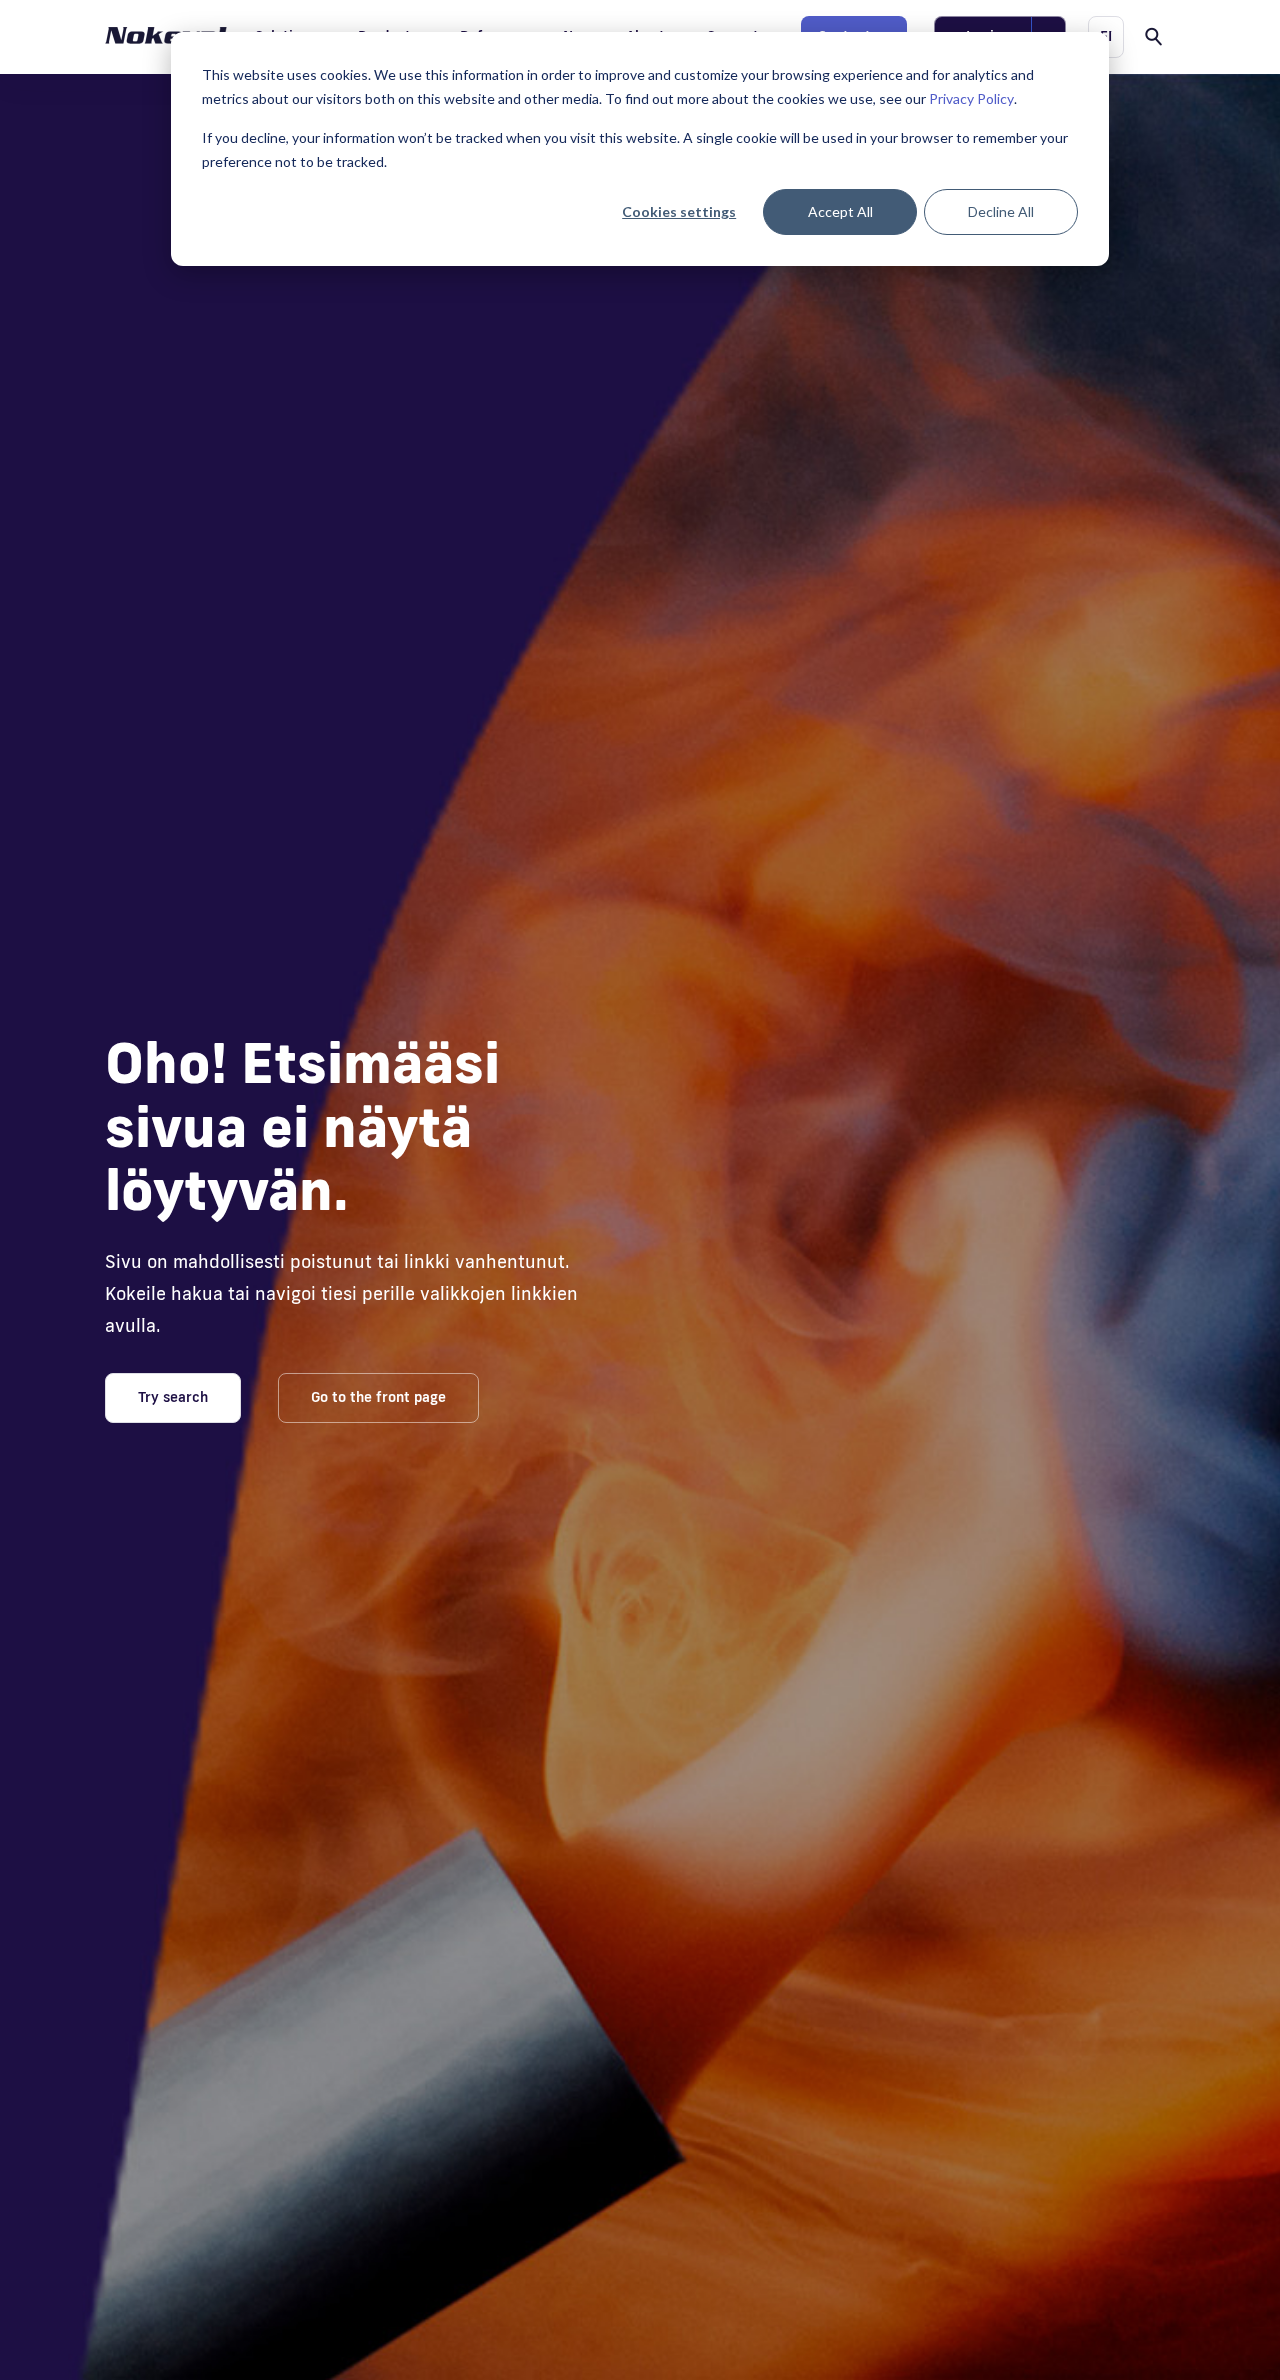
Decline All (1001, 211)
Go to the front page (378, 1397)
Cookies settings (679, 211)
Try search (173, 1397)
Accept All (840, 211)
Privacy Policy (971, 98)
